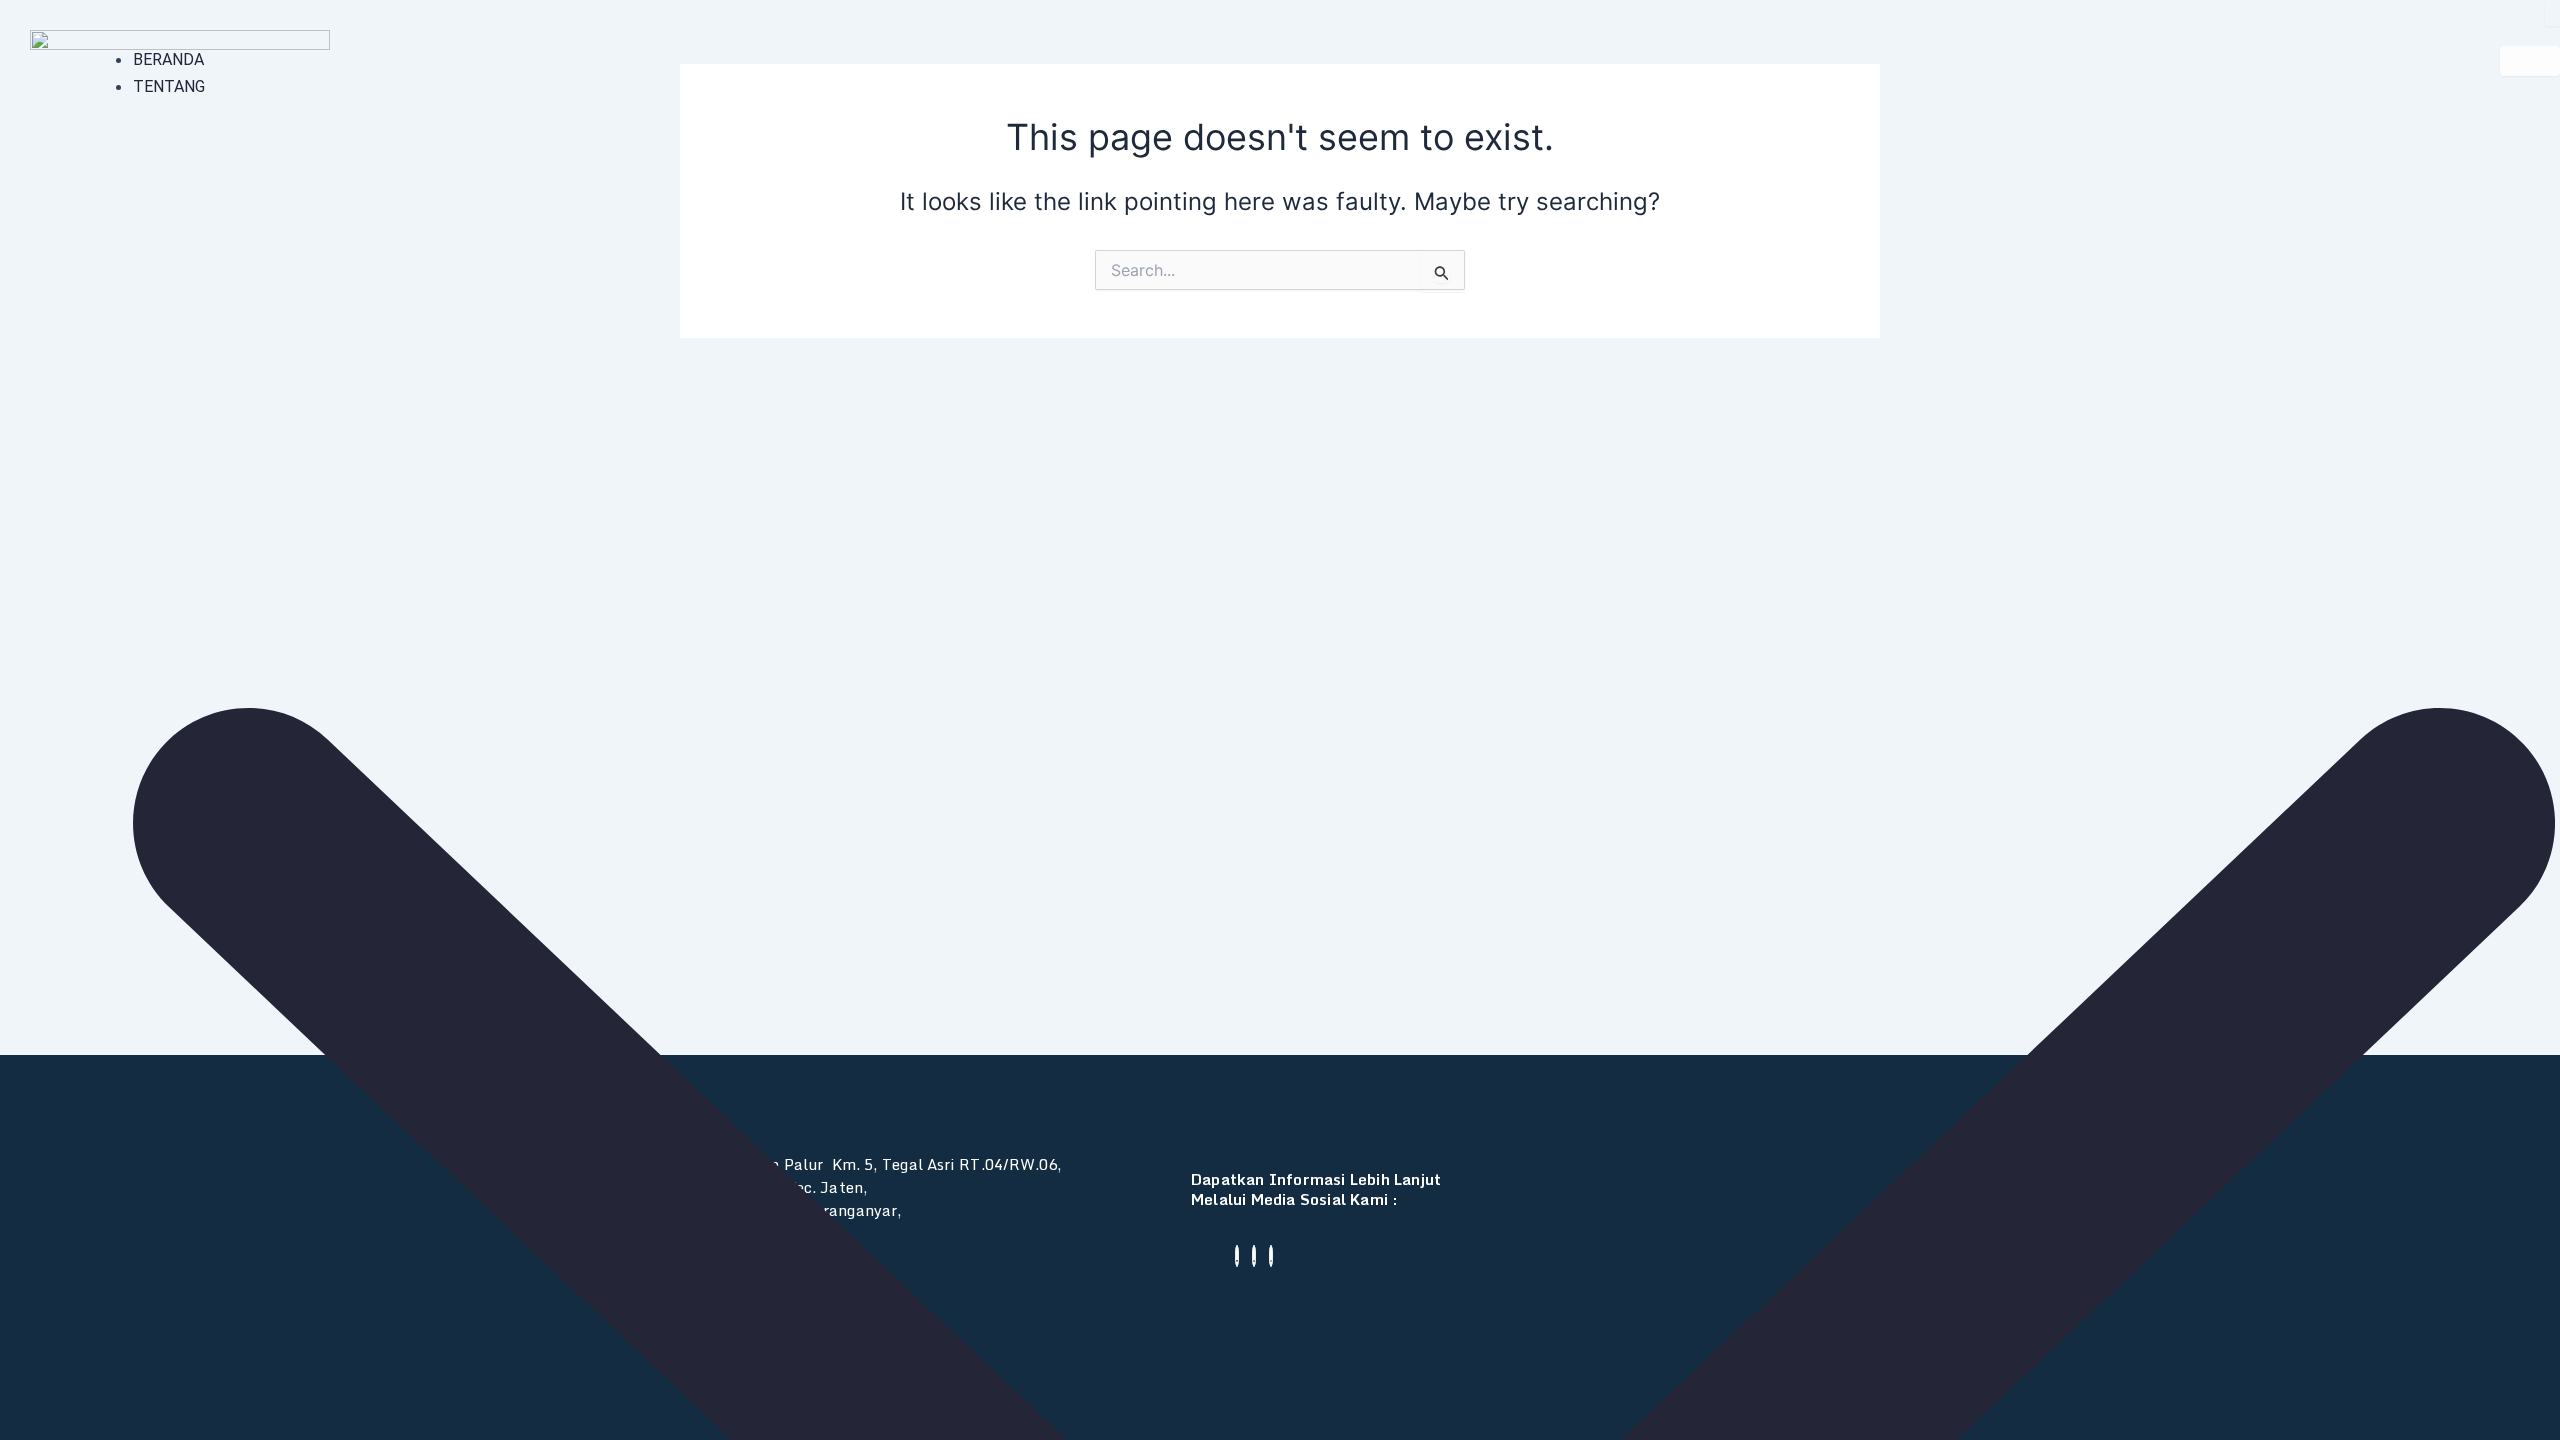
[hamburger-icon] (2530, 61)
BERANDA (168, 59)
